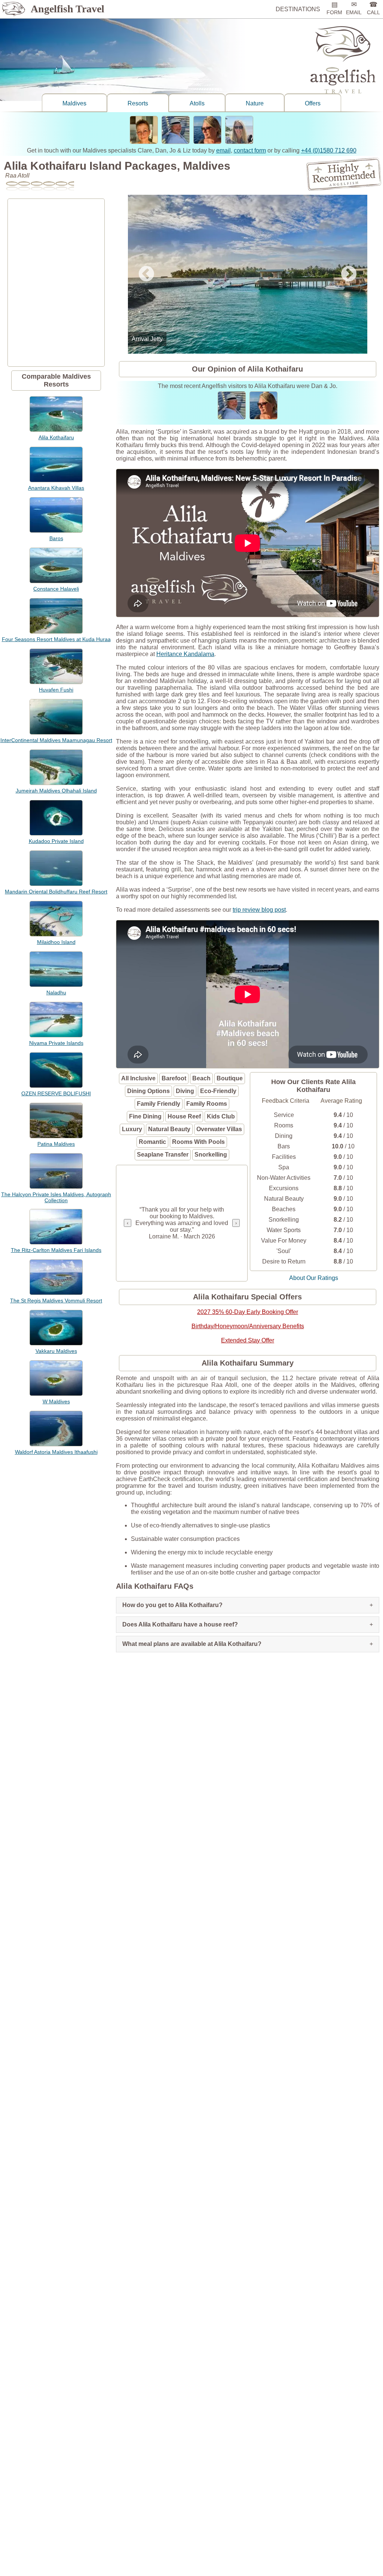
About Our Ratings (314, 1278)
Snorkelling (211, 1155)
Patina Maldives (56, 1144)
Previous (146, 274)
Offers (313, 103)
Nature (255, 103)
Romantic (152, 1142)
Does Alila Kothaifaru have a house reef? (248, 1624)
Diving (185, 1091)
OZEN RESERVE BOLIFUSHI (56, 1093)
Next (349, 274)
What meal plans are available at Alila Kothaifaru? (248, 1644)
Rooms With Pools (198, 1142)
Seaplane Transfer (163, 1155)
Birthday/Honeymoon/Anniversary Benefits (248, 1326)
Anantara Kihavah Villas (56, 488)
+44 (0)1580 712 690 (329, 150)
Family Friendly (159, 1104)
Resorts (138, 103)
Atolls (197, 103)
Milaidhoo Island (56, 942)
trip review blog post (259, 910)
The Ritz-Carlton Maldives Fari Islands (56, 1250)
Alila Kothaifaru (56, 437)
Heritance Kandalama (185, 654)
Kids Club (221, 1116)
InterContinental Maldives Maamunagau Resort (56, 740)
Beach (201, 1078)
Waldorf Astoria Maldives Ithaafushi (56, 1452)
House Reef (184, 1116)
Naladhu (56, 992)
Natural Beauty (169, 1129)
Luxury (132, 1129)
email (223, 150)
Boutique (230, 1078)
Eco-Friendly (218, 1091)
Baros (56, 538)
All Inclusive (138, 1078)
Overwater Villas (219, 1129)
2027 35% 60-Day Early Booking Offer (248, 1312)
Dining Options (148, 1091)
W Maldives (56, 1401)
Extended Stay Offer (248, 1340)
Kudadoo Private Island (56, 841)
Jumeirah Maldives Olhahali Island (56, 791)
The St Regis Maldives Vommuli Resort (56, 1301)
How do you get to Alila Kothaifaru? (248, 1605)
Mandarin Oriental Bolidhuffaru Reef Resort (56, 892)
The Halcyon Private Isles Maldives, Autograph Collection (56, 1197)
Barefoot (174, 1078)
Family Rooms (207, 1104)
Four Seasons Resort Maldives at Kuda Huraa (56, 639)
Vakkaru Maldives (56, 1351)
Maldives (74, 103)
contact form (250, 150)
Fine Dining (145, 1116)
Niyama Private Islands (56, 1043)
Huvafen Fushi (56, 690)
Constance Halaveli (56, 589)
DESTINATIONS (298, 9)
